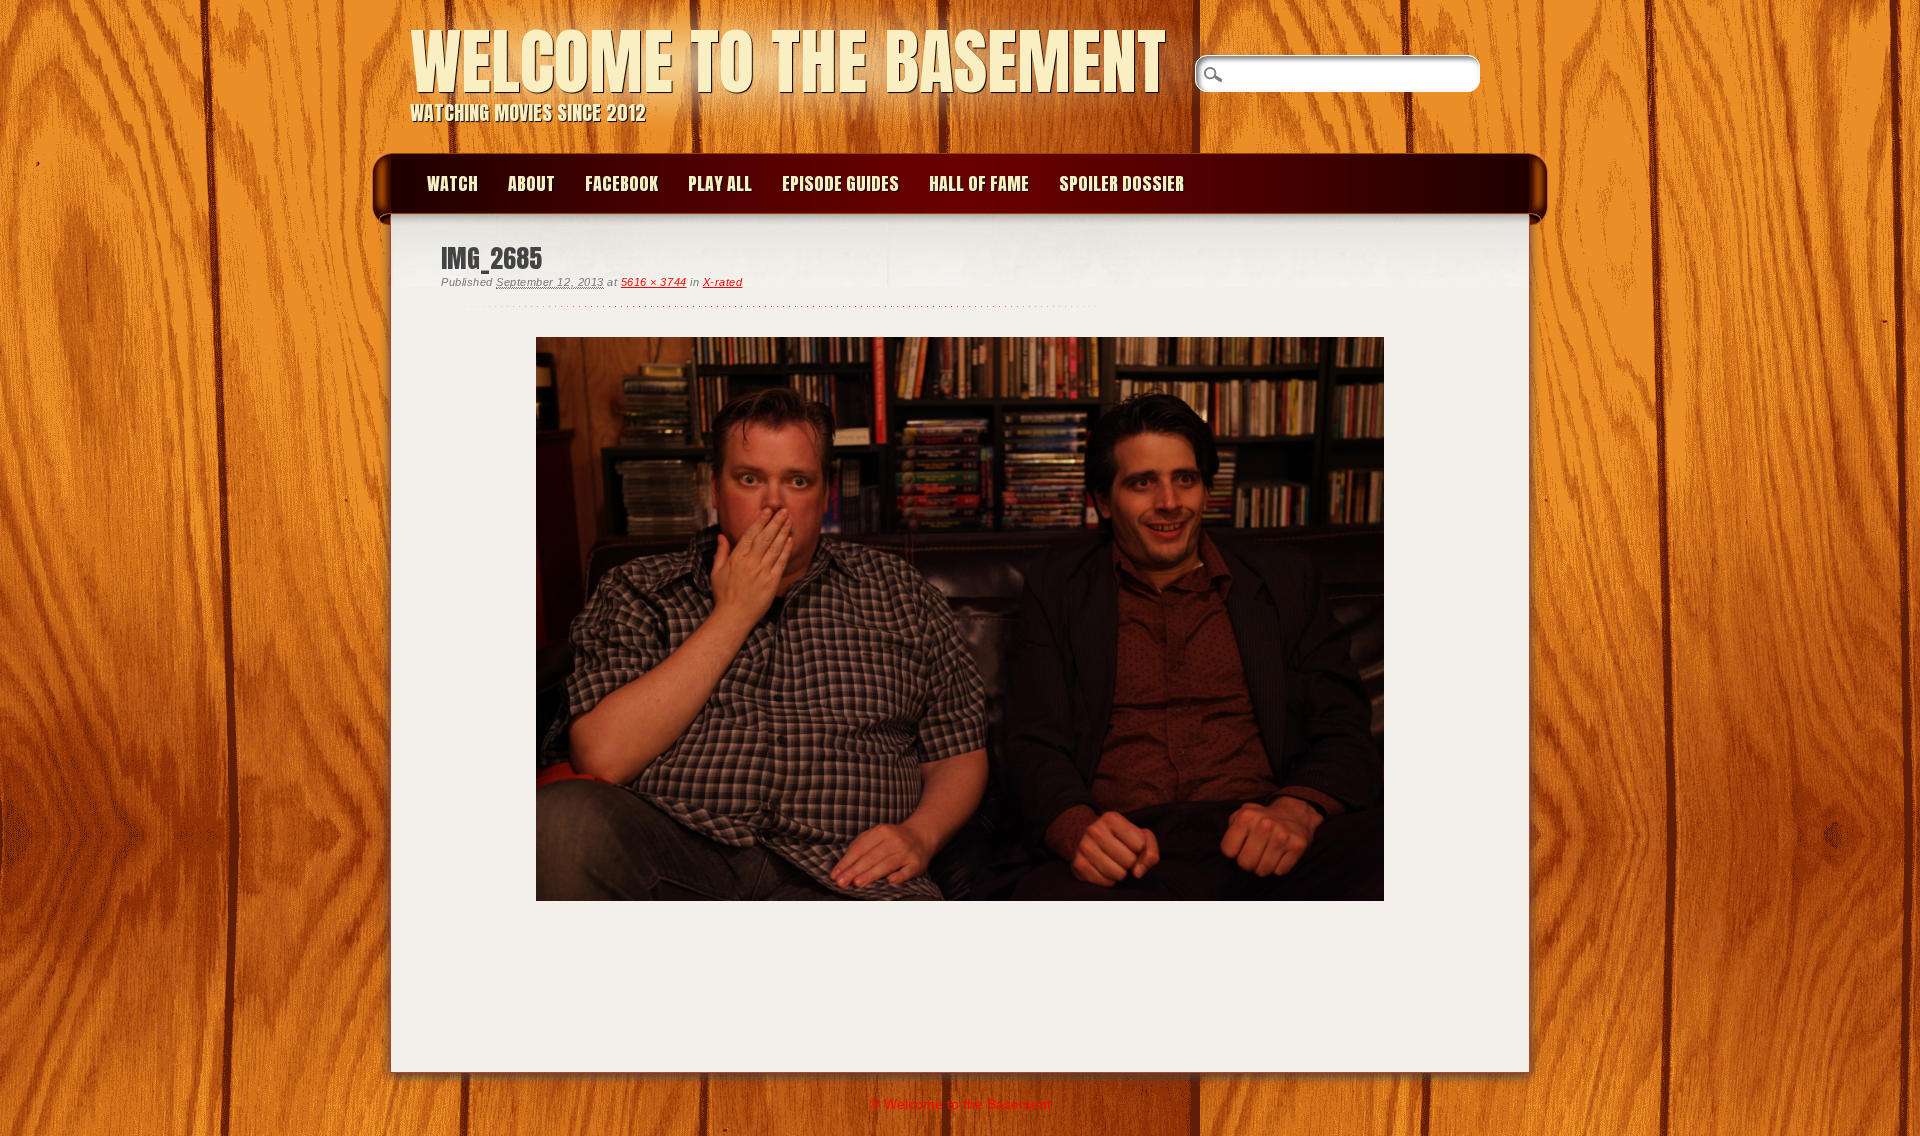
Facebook (621, 183)
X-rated (723, 282)
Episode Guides (840, 183)
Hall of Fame (979, 183)
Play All (720, 183)
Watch (452, 183)
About (531, 183)
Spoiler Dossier (1121, 183)
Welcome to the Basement (788, 61)
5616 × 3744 (654, 282)
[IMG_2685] (960, 917)
